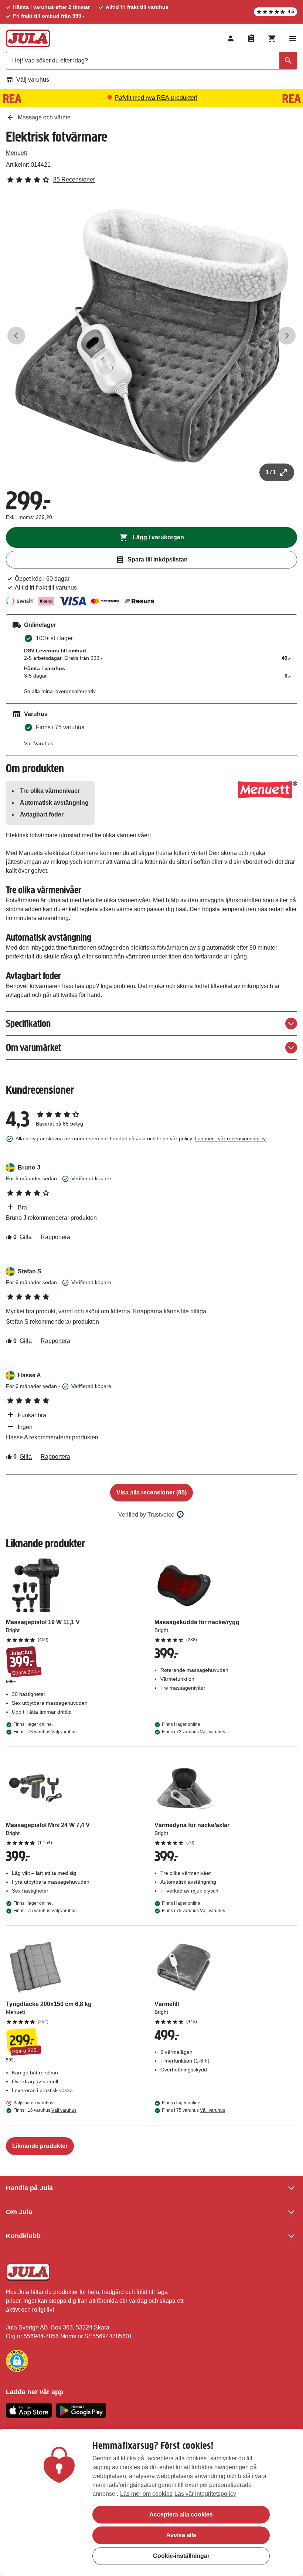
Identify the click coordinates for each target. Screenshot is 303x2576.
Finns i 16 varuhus (45, 2110)
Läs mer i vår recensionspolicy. (231, 1138)
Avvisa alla (181, 2535)
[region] (151, 2503)
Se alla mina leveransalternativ (60, 691)
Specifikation (28, 1023)
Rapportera (55, 1237)
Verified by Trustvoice (146, 1515)
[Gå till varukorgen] (272, 38)
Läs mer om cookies (146, 2494)
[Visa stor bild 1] (151, 336)
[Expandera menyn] (293, 38)
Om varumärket (33, 1047)
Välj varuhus (33, 80)
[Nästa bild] (287, 336)
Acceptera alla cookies (181, 2514)
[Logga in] (231, 38)
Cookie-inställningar (181, 2556)
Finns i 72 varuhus (193, 1732)
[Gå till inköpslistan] (251, 38)
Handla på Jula (29, 2188)
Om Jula (19, 2212)
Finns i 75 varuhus (45, 1911)
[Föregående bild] (16, 336)
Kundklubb (23, 2236)
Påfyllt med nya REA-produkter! (156, 98)
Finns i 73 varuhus (45, 1732)
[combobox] (151, 61)
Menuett (16, 153)
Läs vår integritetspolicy (205, 2494)
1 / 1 (271, 472)
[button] (17, 2361)
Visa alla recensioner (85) (151, 1492)
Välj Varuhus (39, 743)
